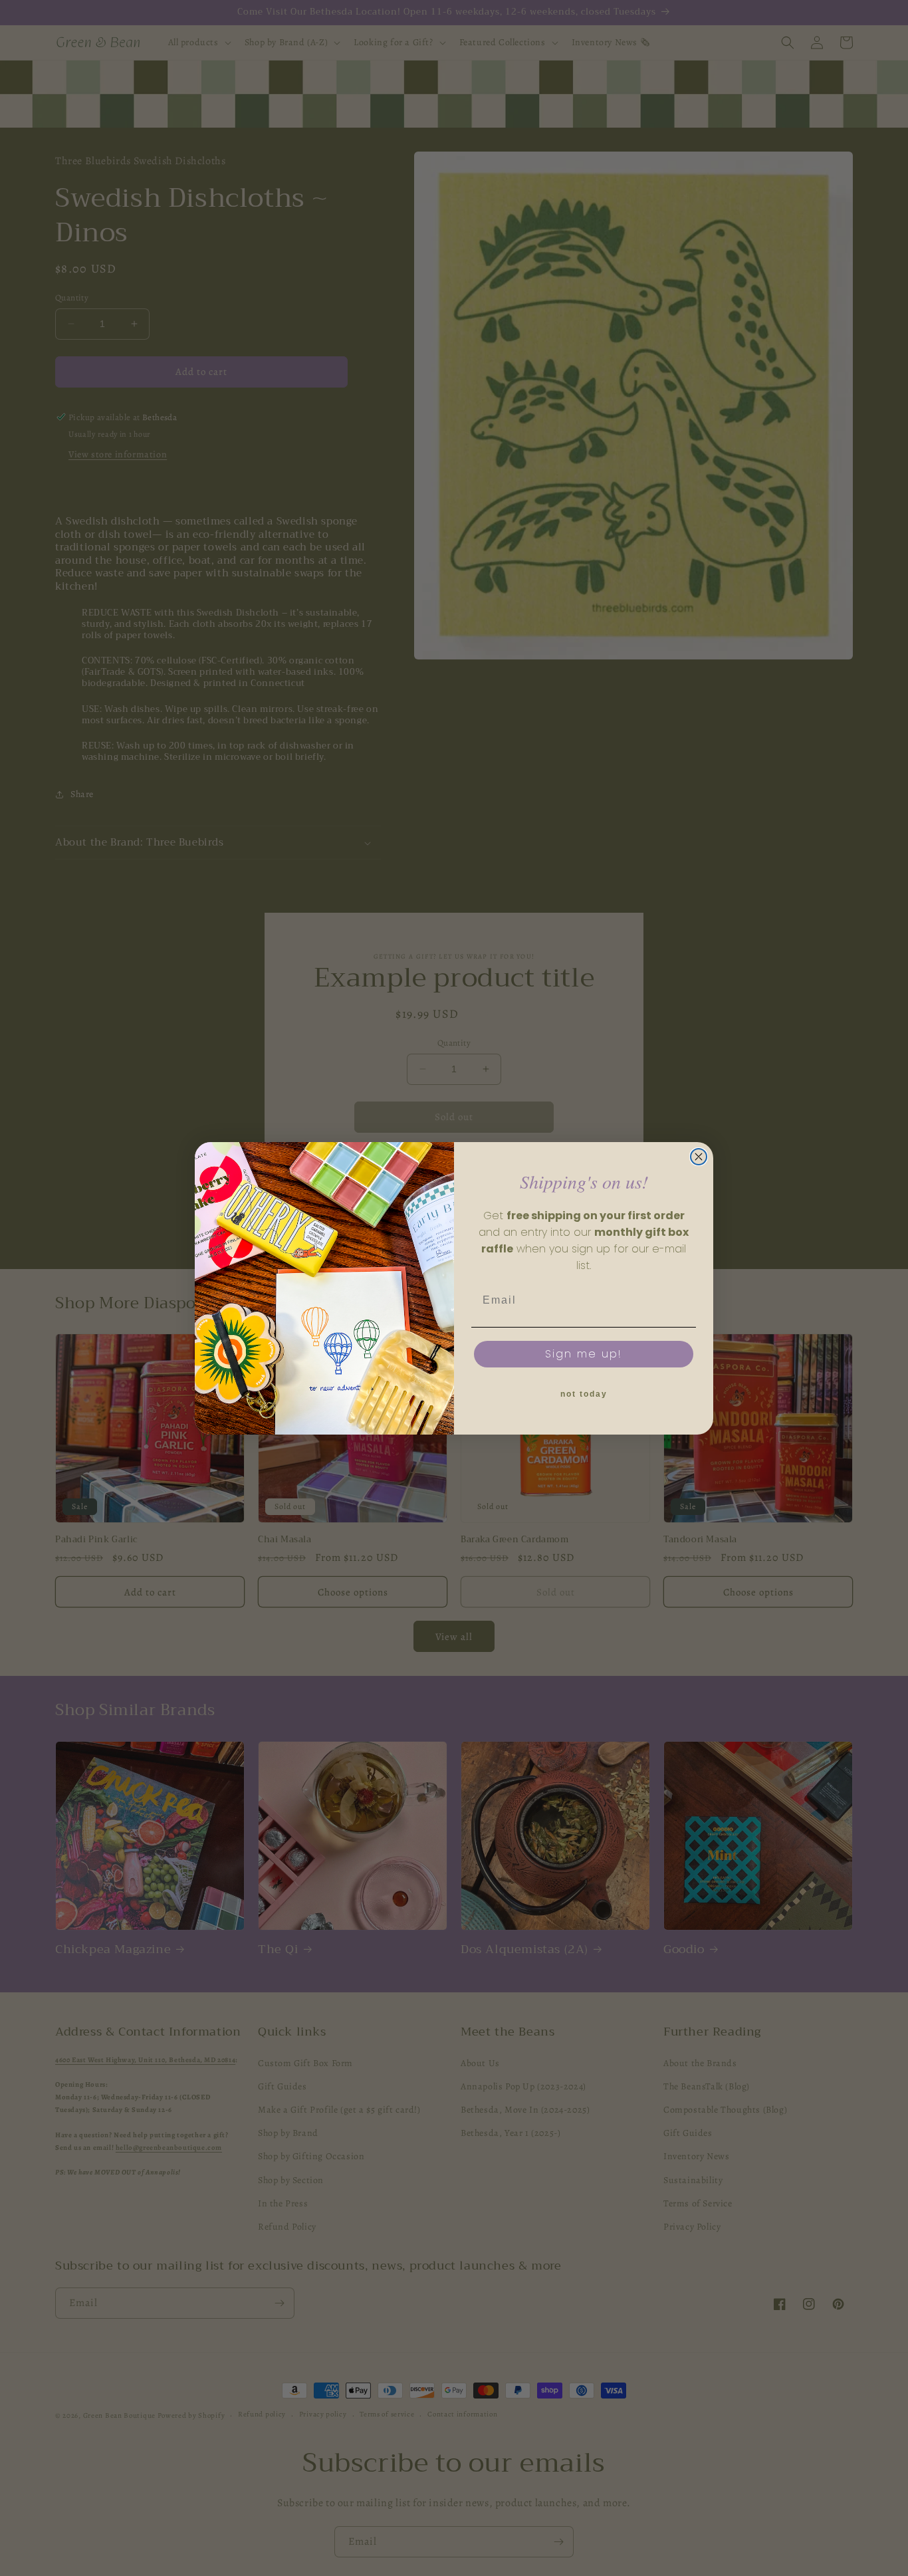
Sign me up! (584, 1354)
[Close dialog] (699, 1157)
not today (584, 1394)
